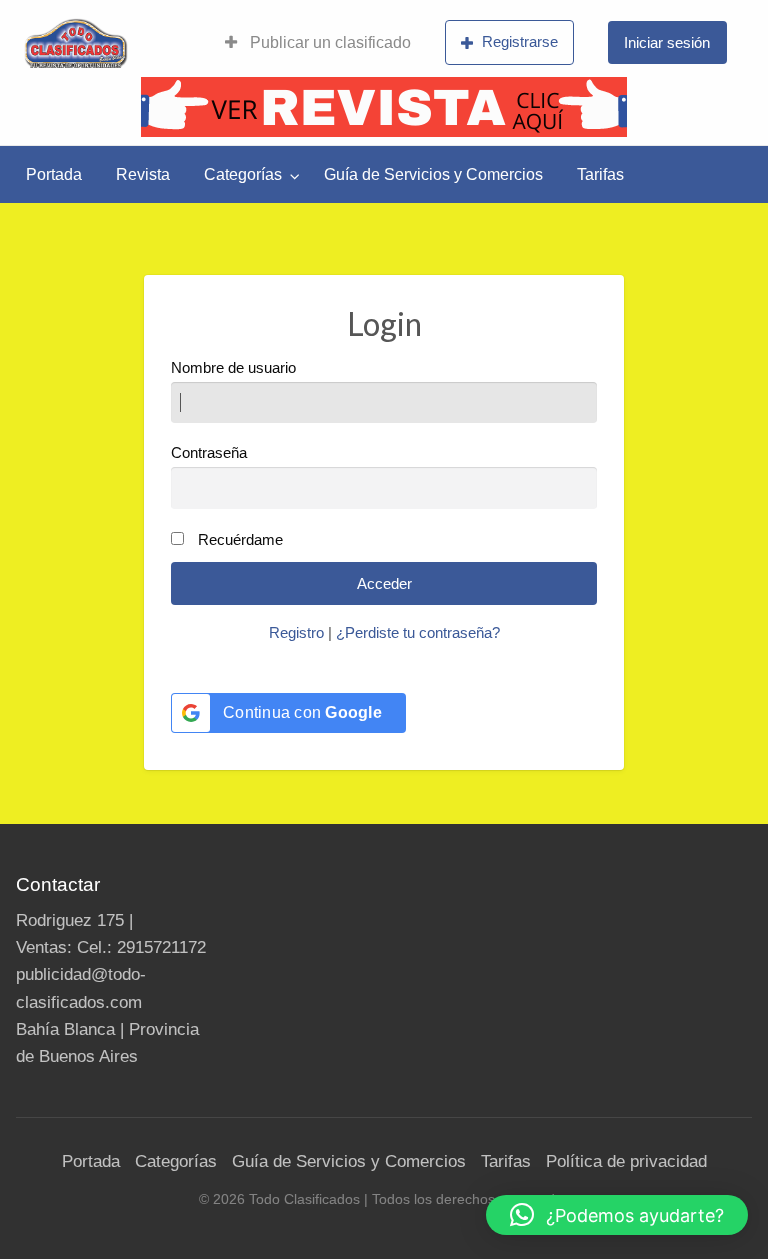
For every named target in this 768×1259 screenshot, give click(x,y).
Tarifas (600, 174)
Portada (54, 174)
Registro (296, 633)
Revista (143, 174)
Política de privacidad (626, 1161)
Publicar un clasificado (328, 42)
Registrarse (520, 41)
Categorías (243, 174)
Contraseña (209, 453)
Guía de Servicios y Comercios (433, 174)
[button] (617, 1215)
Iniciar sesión (667, 42)
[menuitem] (318, 43)
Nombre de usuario (233, 368)
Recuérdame (240, 540)
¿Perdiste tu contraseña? (418, 633)
